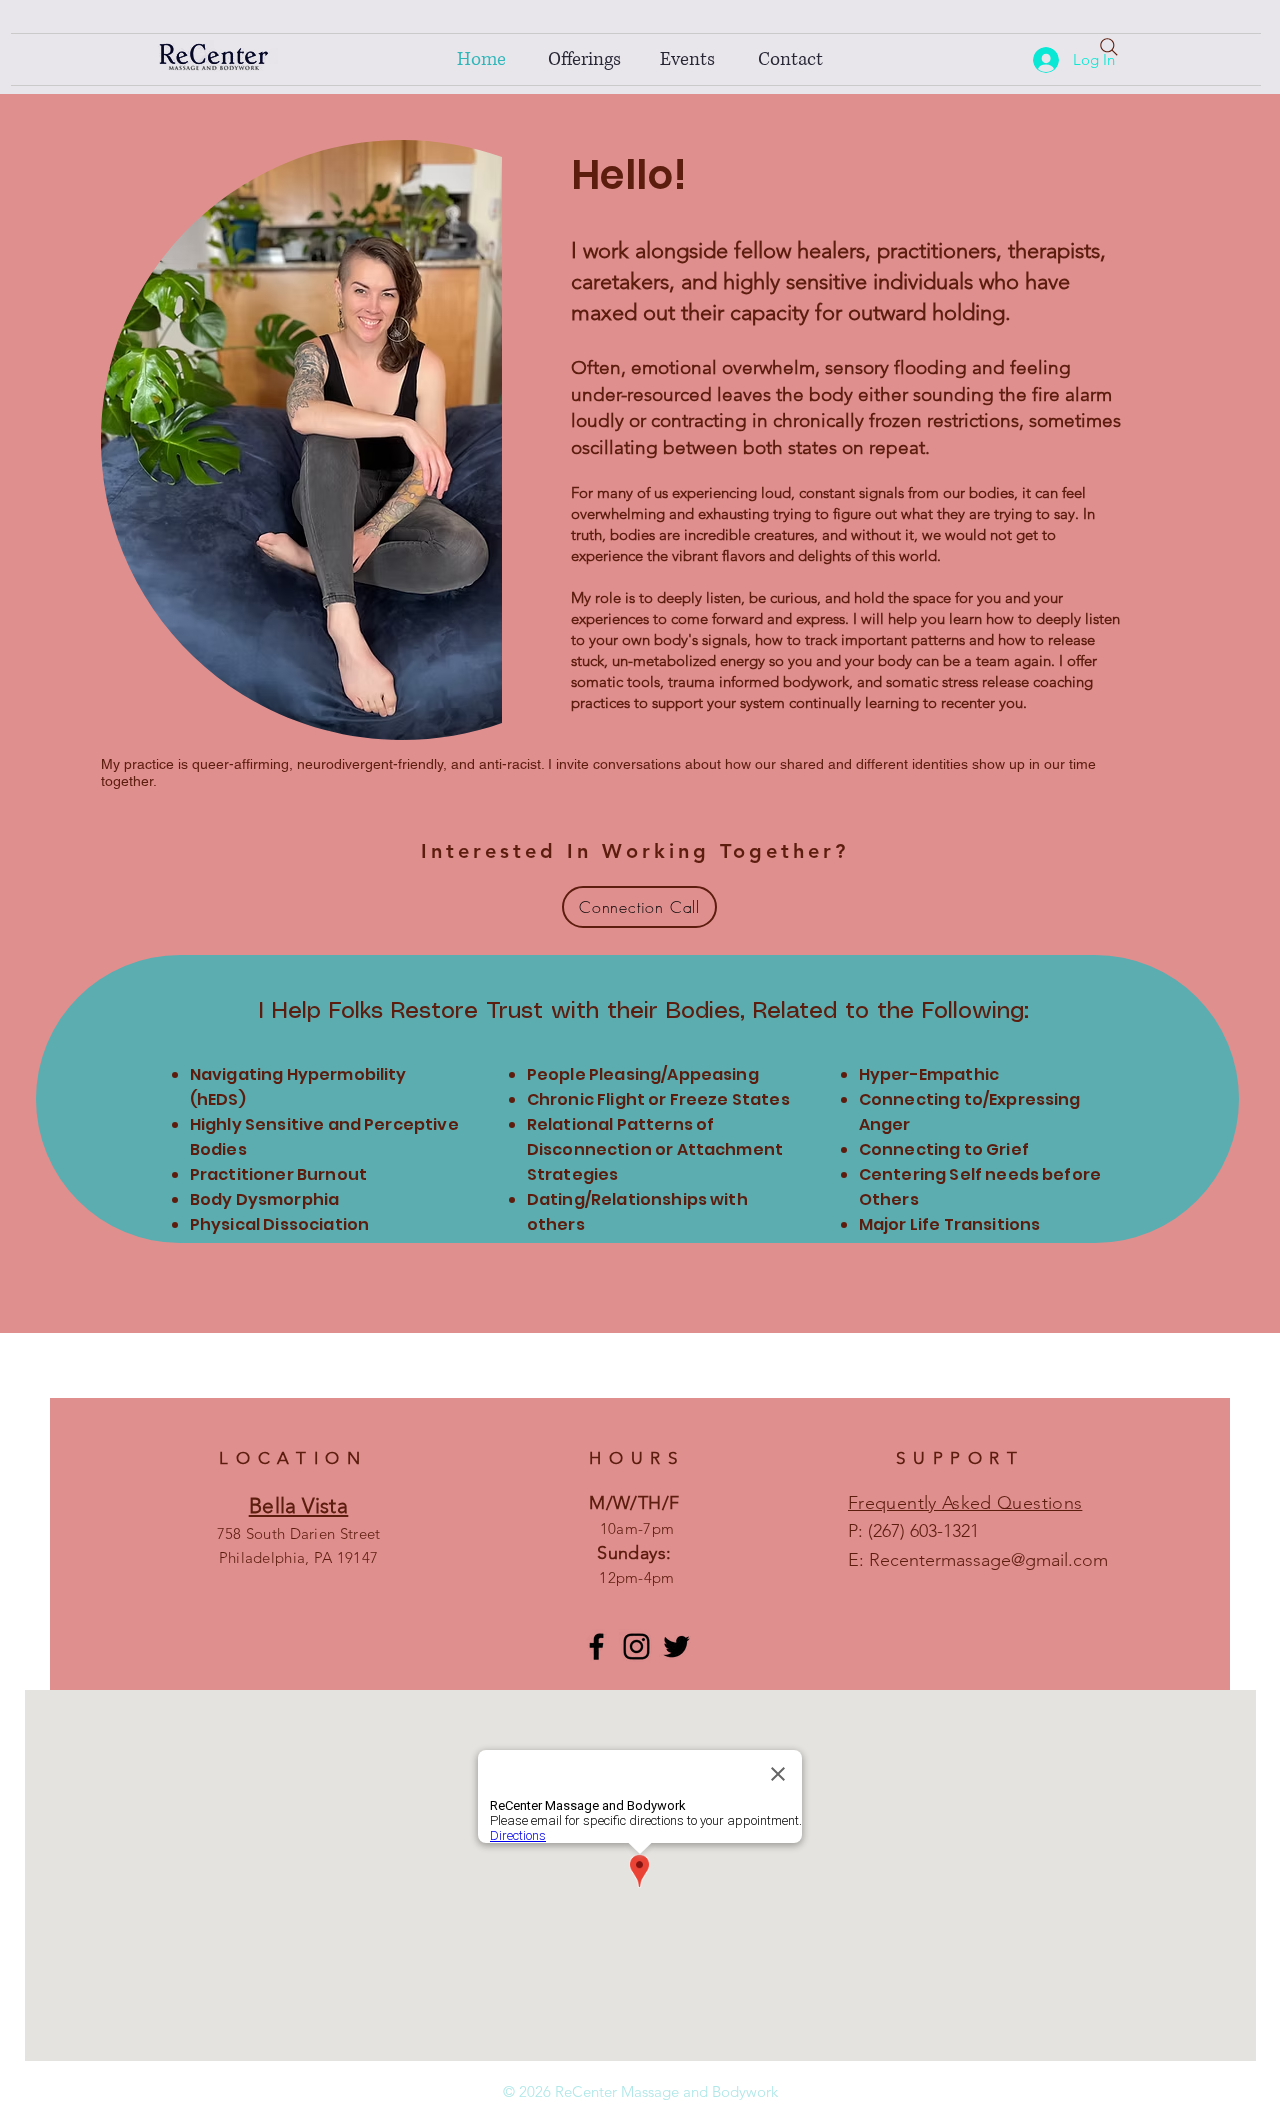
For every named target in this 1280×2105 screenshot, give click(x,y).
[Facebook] (596, 1646)
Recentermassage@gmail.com (988, 1560)
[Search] (1109, 47)
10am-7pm (637, 1528)
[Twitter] (676, 1646)
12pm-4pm (636, 1577)
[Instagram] (636, 1646)
